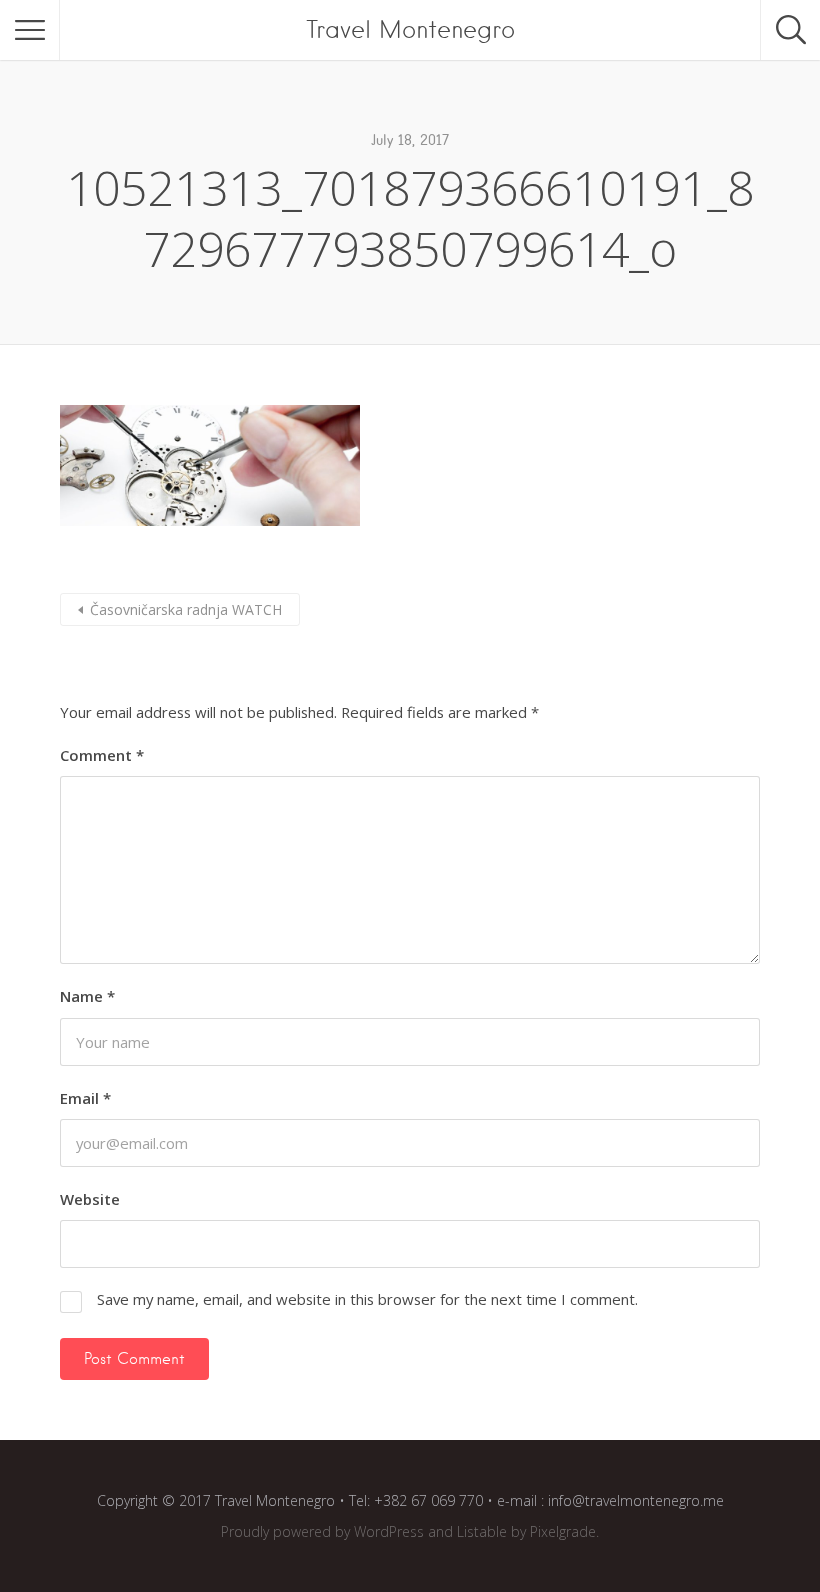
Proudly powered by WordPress (322, 1531)
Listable (482, 1531)
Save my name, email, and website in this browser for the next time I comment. (367, 1299)
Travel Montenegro (410, 29)
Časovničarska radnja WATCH (186, 609)
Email (85, 1098)
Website (90, 1199)
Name (87, 996)
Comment (102, 755)
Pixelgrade (563, 1531)
